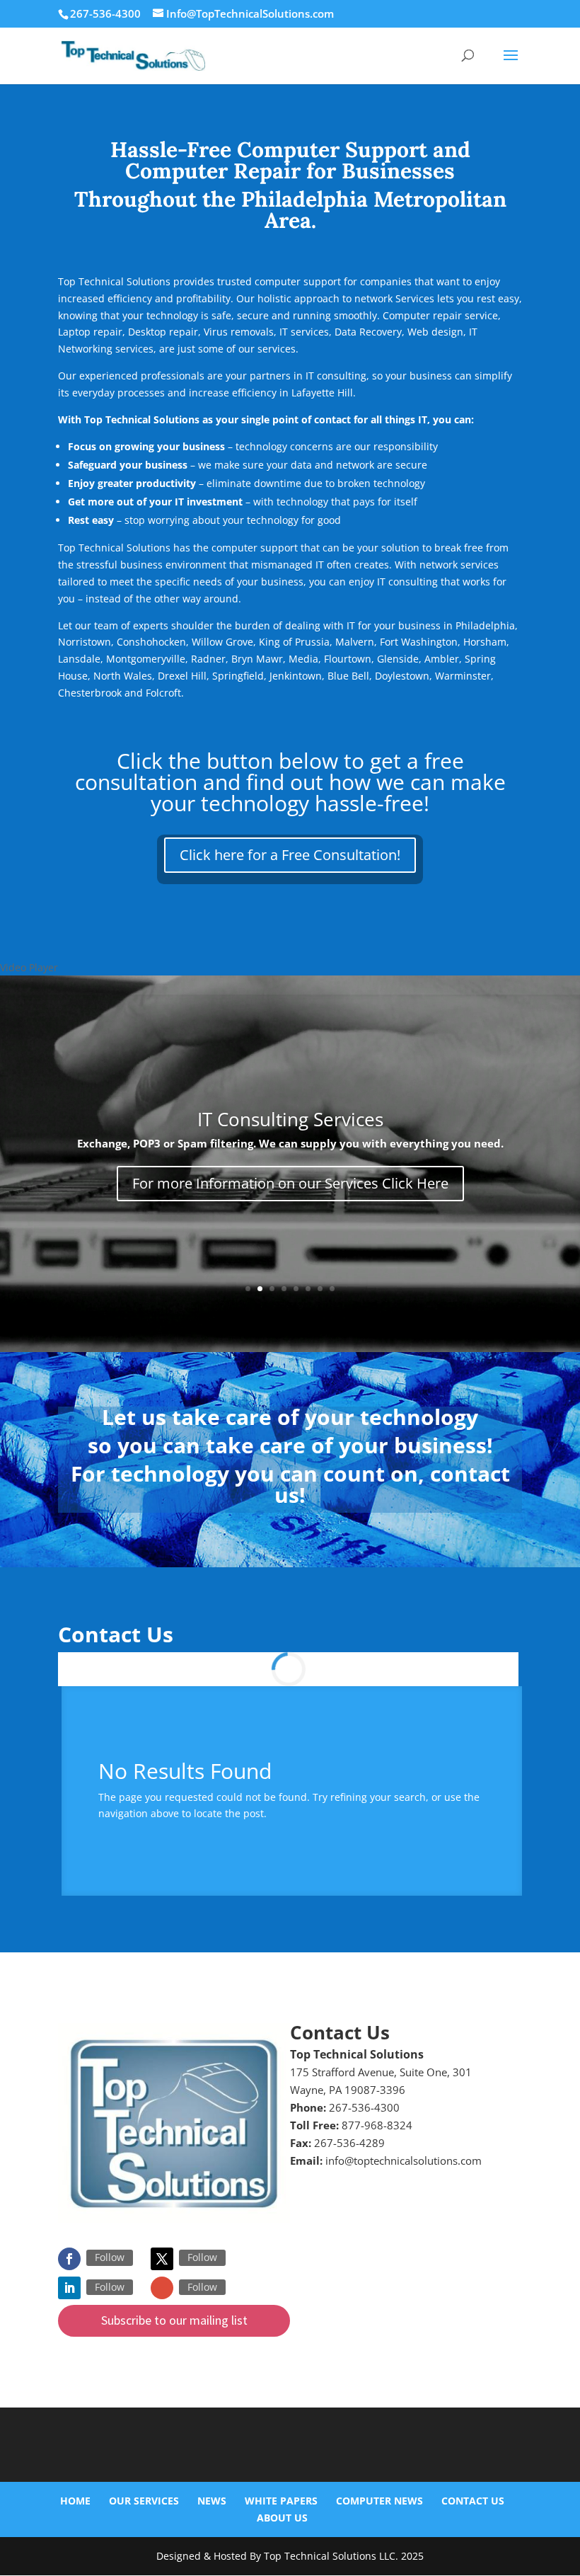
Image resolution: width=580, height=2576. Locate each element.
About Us (282, 2518)
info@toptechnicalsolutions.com (404, 2160)
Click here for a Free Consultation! (290, 855)
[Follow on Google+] (162, 2288)
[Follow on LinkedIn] (69, 2288)
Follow (110, 2257)
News (212, 2501)
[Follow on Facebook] (69, 2259)
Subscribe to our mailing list (174, 2320)
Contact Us (473, 2501)
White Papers (281, 2501)
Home (75, 2501)
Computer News (379, 2501)
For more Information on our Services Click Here (290, 1183)
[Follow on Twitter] (162, 2259)
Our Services (144, 2501)
